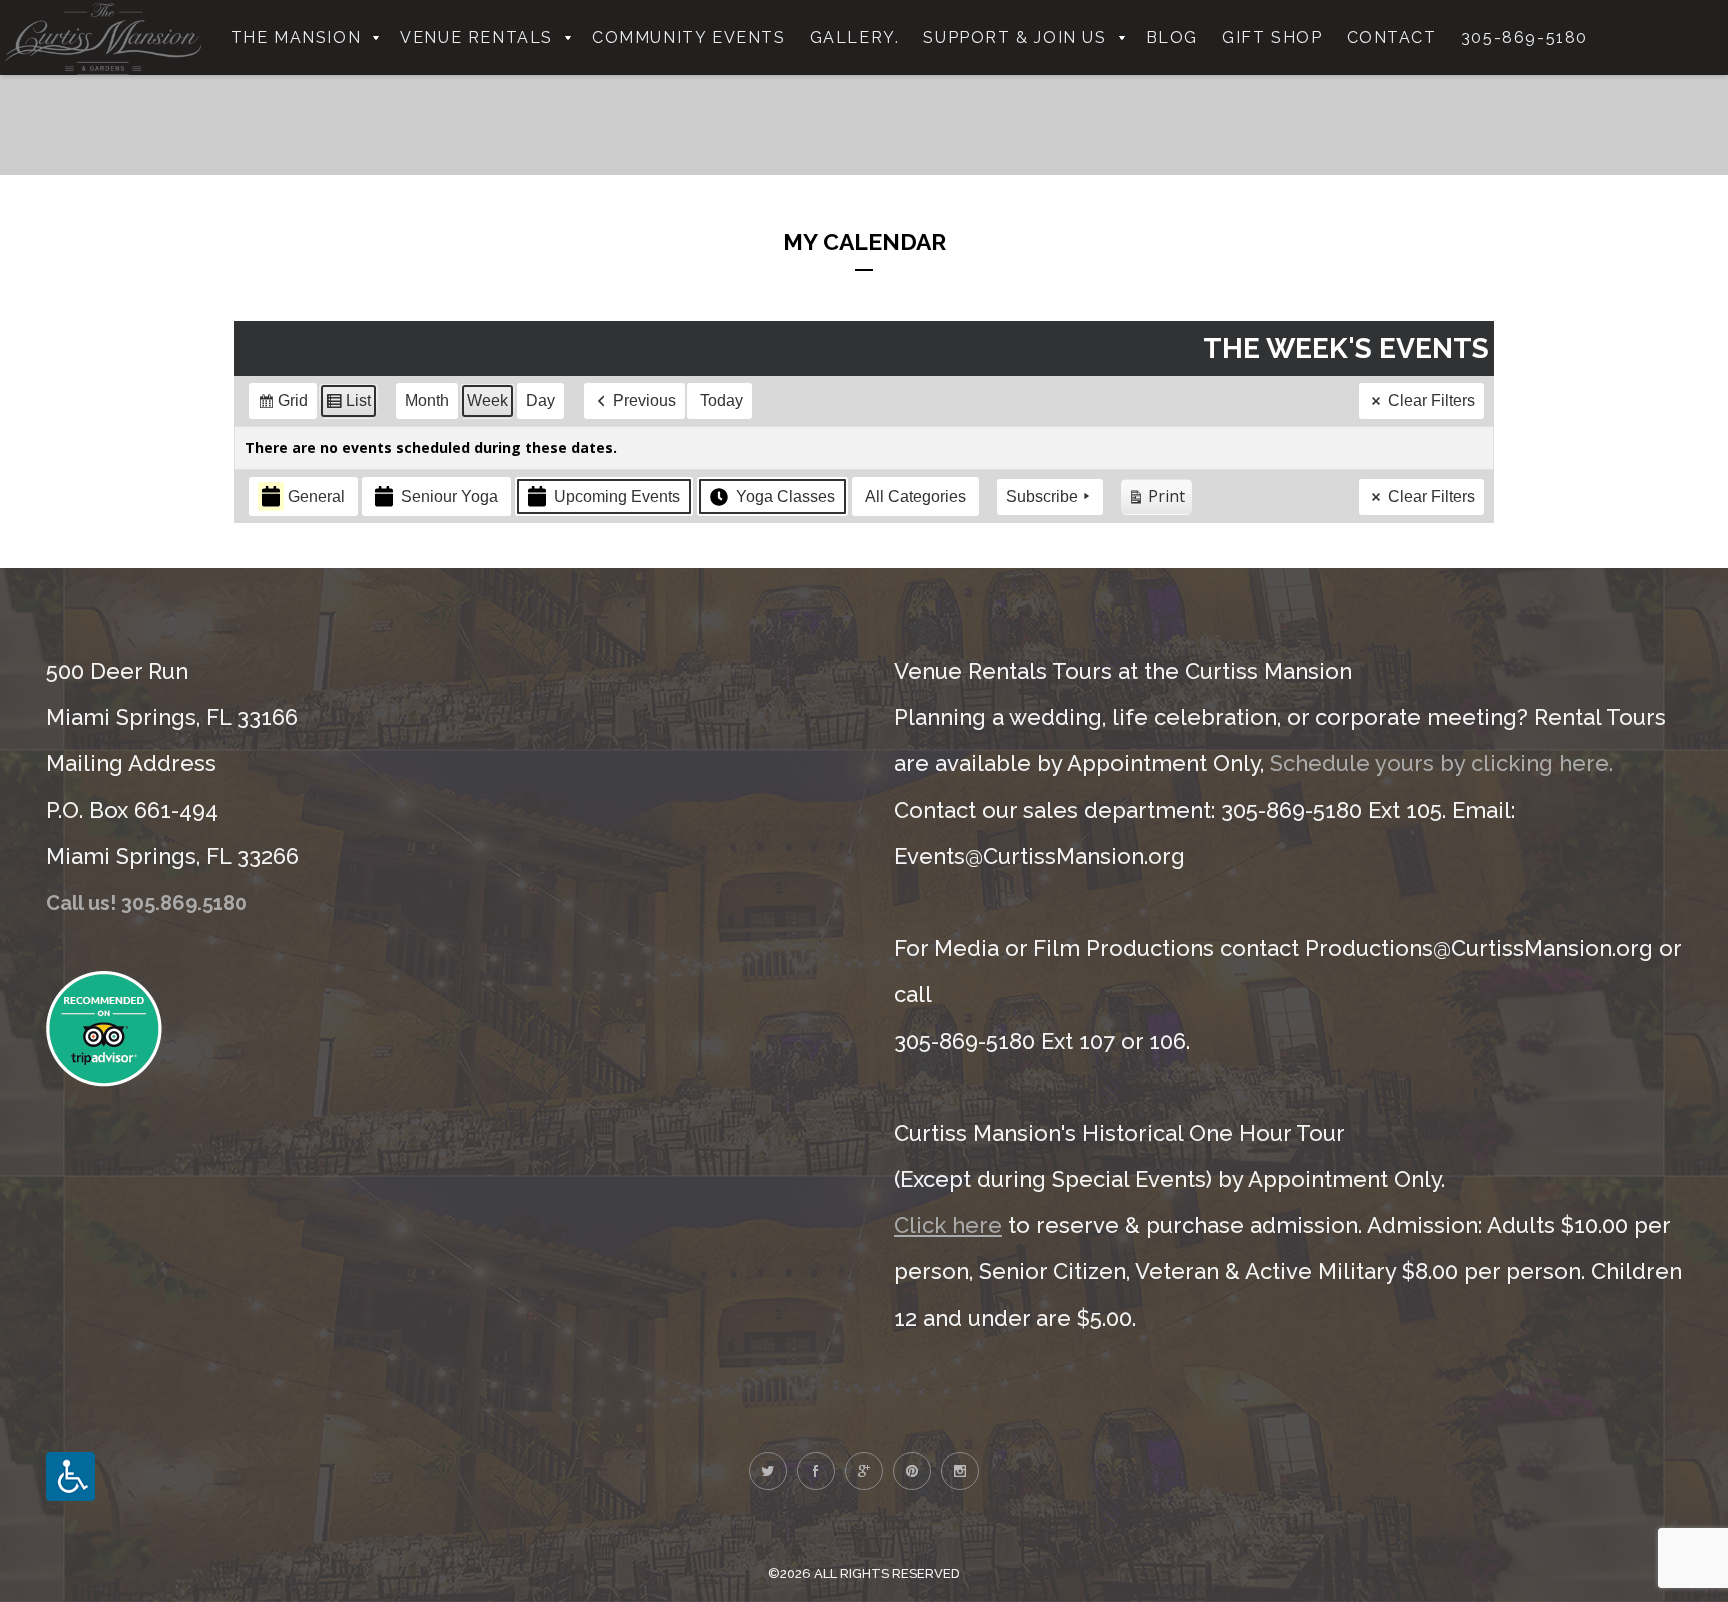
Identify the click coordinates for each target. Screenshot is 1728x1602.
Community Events (689, 37)
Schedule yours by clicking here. (1441, 763)
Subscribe (1042, 496)
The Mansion (296, 37)
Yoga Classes (785, 496)
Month (427, 400)
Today (721, 400)
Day (540, 400)
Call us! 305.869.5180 (146, 903)
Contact (1392, 37)
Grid (282, 405)
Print (1156, 500)
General (316, 496)
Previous (644, 400)
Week (487, 400)
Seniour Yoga (449, 496)
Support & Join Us (1014, 37)
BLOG (1172, 37)
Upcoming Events (617, 496)
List (348, 405)
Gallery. (855, 37)
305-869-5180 (1524, 37)
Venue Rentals (476, 37)
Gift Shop (1272, 37)
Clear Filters (1431, 400)
